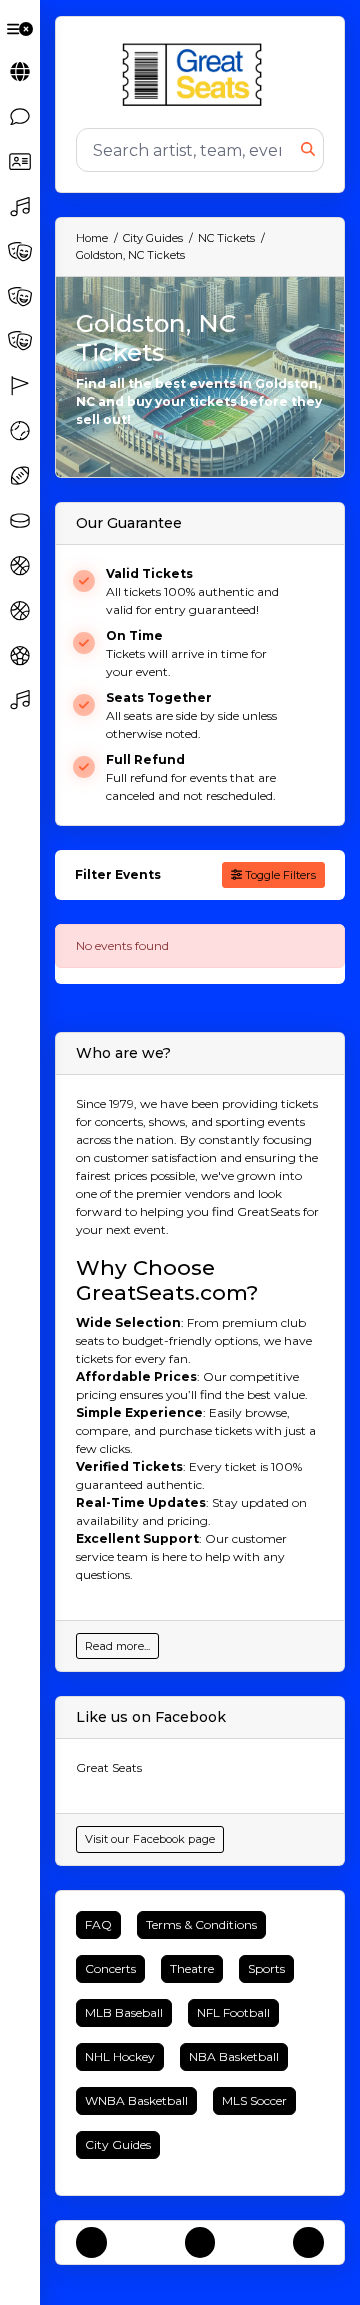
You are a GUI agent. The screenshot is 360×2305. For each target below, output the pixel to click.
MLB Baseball (124, 2012)
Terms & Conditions (201, 1924)
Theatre (192, 1968)
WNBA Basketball (136, 2100)
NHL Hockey (120, 2056)
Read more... (117, 1646)
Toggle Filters (279, 875)
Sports (266, 1968)
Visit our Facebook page (150, 1839)
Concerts (110, 1968)
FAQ (98, 1924)
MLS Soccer (254, 2100)
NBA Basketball (234, 2056)
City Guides (118, 2144)
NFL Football (233, 2012)
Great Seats (109, 1767)
